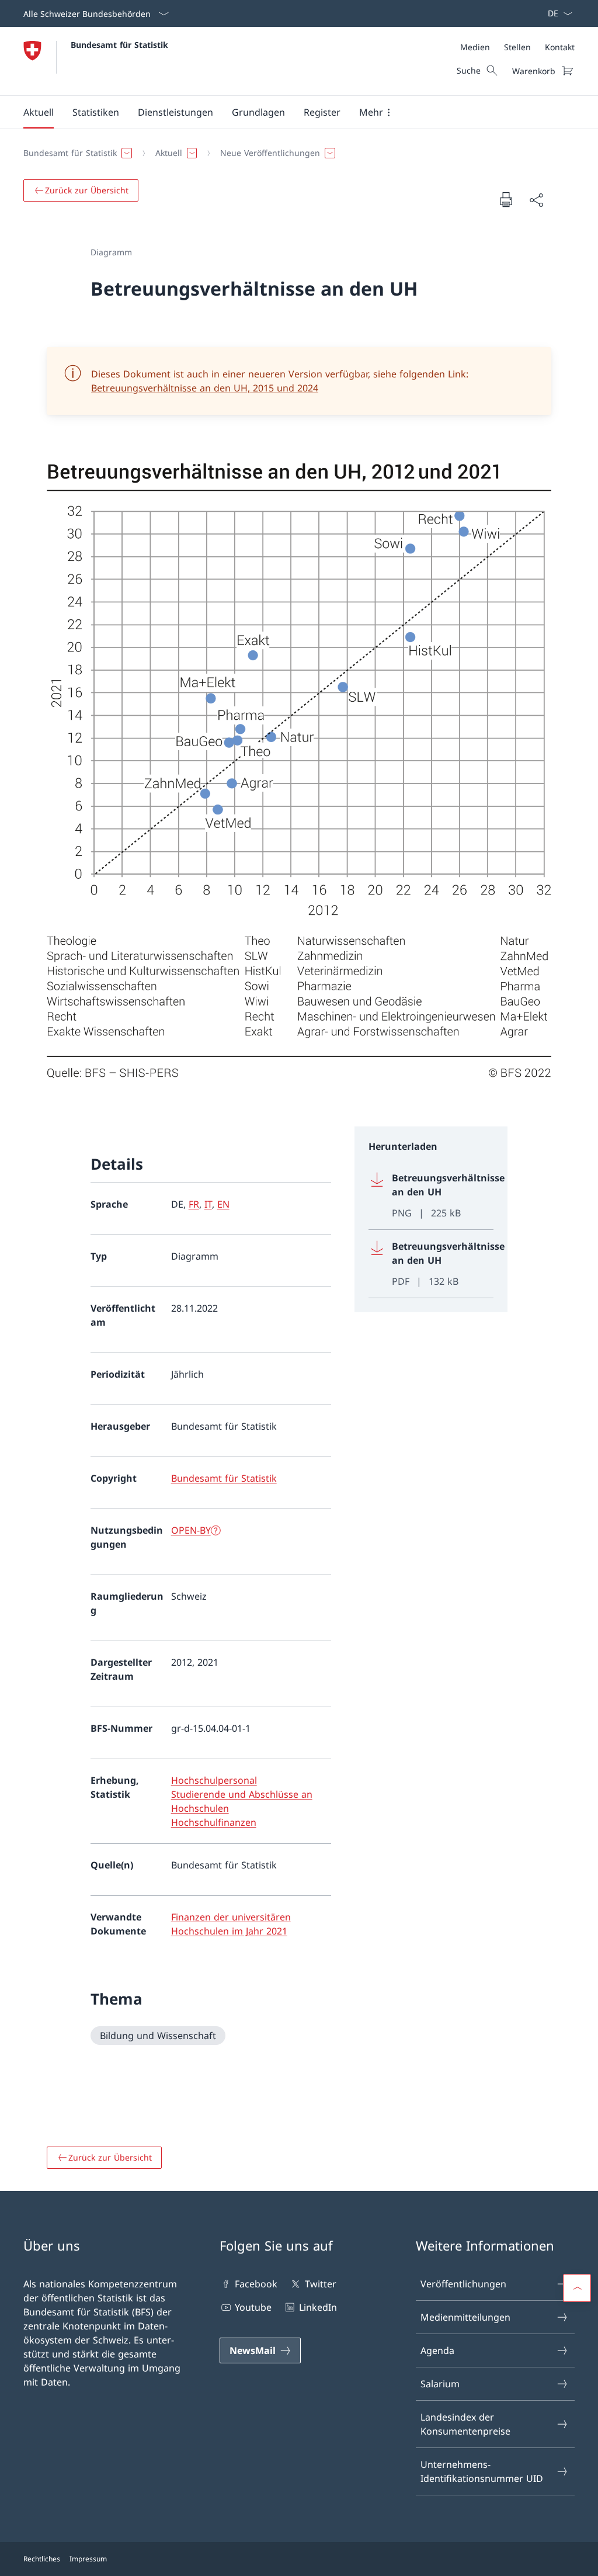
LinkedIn (318, 2307)
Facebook (256, 2284)
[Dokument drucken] (506, 199)
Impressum (88, 2559)
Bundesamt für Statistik (119, 45)
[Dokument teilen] (536, 200)
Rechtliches (42, 2559)
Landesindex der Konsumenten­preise (465, 2424)
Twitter (320, 2284)
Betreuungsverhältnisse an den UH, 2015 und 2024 (205, 388)
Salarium (440, 2384)
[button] (39, 112)
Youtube (253, 2307)
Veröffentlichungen (463, 2284)
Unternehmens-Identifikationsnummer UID (482, 2471)
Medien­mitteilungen (465, 2317)
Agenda (437, 2350)
